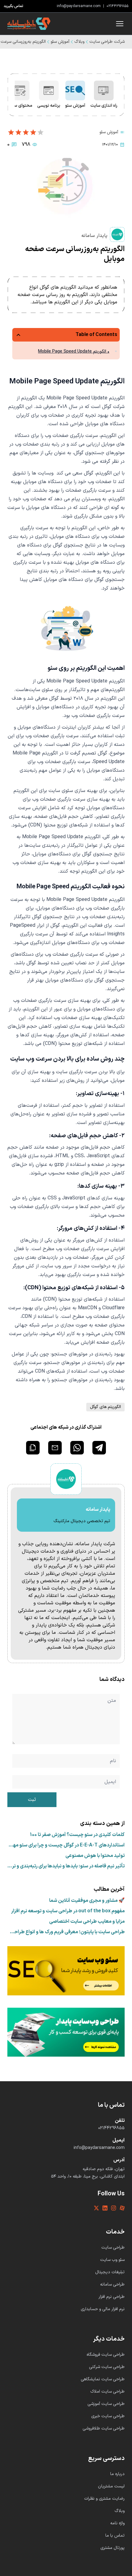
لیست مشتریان (111, 2486)
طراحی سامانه (112, 2284)
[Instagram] (114, 2208)
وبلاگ (79, 42)
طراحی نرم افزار (112, 2297)
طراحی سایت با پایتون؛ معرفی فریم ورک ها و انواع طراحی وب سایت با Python (68, 1932)
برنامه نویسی (49, 106)
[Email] (55, 1448)
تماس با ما (115, 2536)
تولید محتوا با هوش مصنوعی (95, 1856)
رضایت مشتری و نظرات (104, 2499)
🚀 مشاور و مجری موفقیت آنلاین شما (87, 1901)
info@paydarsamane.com (79, 6)
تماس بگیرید (14, 6)
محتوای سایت (20, 106)
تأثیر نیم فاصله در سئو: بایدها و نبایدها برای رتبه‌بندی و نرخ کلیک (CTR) (66, 1866)
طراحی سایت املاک (107, 2392)
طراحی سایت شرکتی (107, 2367)
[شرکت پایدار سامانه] (29, 24)
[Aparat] (122, 2208)
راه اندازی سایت (104, 106)
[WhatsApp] (77, 1448)
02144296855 (117, 6)
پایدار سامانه (94, 236)
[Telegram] (99, 1448)
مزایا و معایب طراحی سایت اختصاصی (87, 1922)
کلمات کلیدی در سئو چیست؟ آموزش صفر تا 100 (77, 1835)
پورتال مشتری (113, 2548)
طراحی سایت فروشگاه (106, 2355)
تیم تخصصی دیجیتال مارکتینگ (82, 1521)
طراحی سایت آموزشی (106, 2404)
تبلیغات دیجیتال (110, 2272)
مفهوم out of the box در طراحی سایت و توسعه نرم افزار (68, 1911)
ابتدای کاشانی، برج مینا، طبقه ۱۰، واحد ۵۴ (88, 2177)
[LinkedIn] (105, 2208)
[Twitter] (96, 2208)
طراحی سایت (113, 2248)
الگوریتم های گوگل (105, 1407)
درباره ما (117, 2474)
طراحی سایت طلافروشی (104, 2428)
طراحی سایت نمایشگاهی (103, 2379)
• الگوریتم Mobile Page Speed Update (74, 352)
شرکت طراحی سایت (107, 42)
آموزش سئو (60, 42)
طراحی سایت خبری (108, 2416)
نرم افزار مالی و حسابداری (103, 2309)
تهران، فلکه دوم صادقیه (104, 2169)
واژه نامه (117, 2523)
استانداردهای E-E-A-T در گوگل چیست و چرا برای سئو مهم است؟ (67, 1845)
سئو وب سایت (112, 2260)
